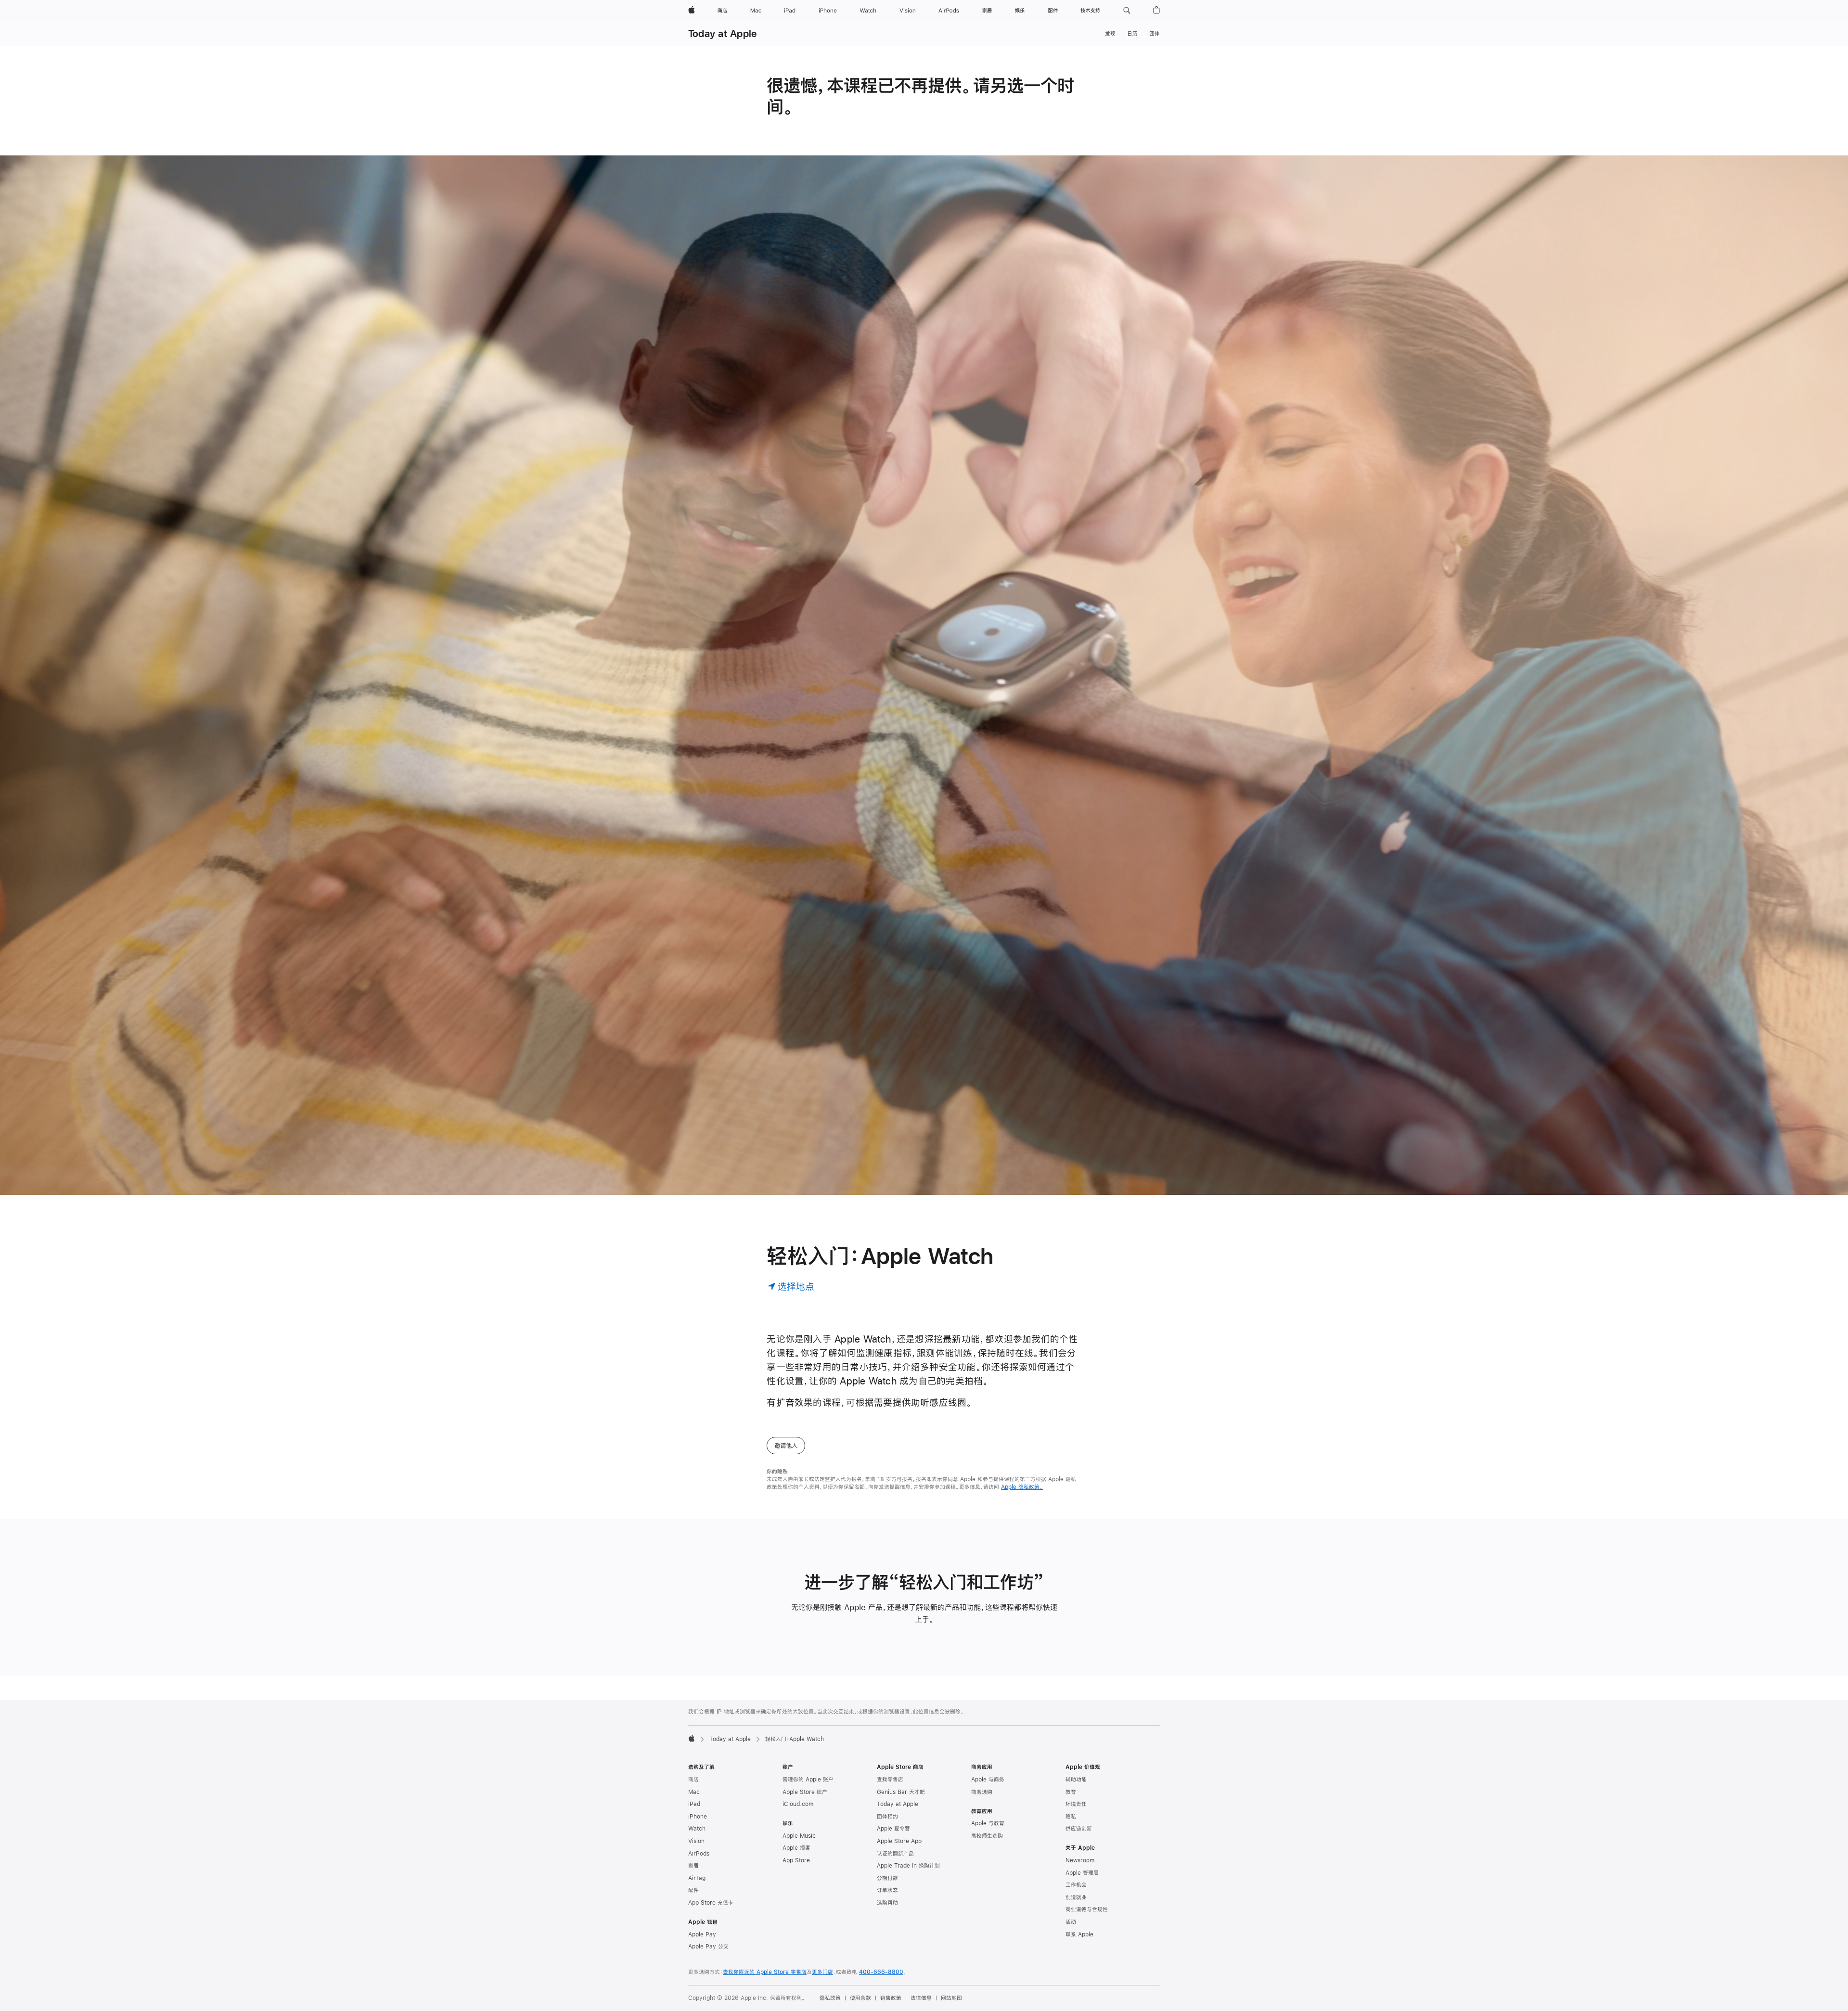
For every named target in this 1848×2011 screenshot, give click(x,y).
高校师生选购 (987, 1836)
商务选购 (982, 1792)
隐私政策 (830, 1998)
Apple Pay (702, 1934)
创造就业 (1076, 1897)
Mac (694, 1792)
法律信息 (921, 1998)
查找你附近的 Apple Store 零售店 (765, 1972)
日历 (1132, 34)
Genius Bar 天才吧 (901, 1792)
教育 (1071, 1792)
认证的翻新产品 (895, 1854)
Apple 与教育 (988, 1823)
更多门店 (822, 1972)
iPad (694, 1804)
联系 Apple (1079, 1934)
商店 (693, 1780)
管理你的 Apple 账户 (808, 1780)
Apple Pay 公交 (708, 1947)
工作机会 (1076, 1885)
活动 (1071, 1922)
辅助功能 (1076, 1780)
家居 (693, 1866)
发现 (1110, 34)
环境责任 (1076, 1804)
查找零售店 (890, 1780)
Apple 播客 (796, 1848)
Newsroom (1080, 1860)
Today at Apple (722, 33)
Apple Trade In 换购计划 (908, 1866)
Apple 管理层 (1082, 1873)
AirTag (697, 1878)
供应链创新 (1079, 1829)
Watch (697, 1829)
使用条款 (860, 1998)
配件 (693, 1890)
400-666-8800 (881, 1972)
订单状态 (887, 1890)
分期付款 (887, 1878)
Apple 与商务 (988, 1780)
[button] (1127, 11)
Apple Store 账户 (805, 1792)
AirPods (699, 1854)
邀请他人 (786, 1446)
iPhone (698, 1817)
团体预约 (887, 1817)
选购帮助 (887, 1903)
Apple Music (799, 1836)
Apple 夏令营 (893, 1829)
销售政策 (891, 1998)
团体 (1155, 34)
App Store (796, 1860)
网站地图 (951, 1998)
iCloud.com (798, 1804)
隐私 (1071, 1817)
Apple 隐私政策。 (1022, 1487)
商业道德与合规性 (1087, 1909)
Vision (696, 1841)
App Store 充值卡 (711, 1903)
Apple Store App (899, 1841)
